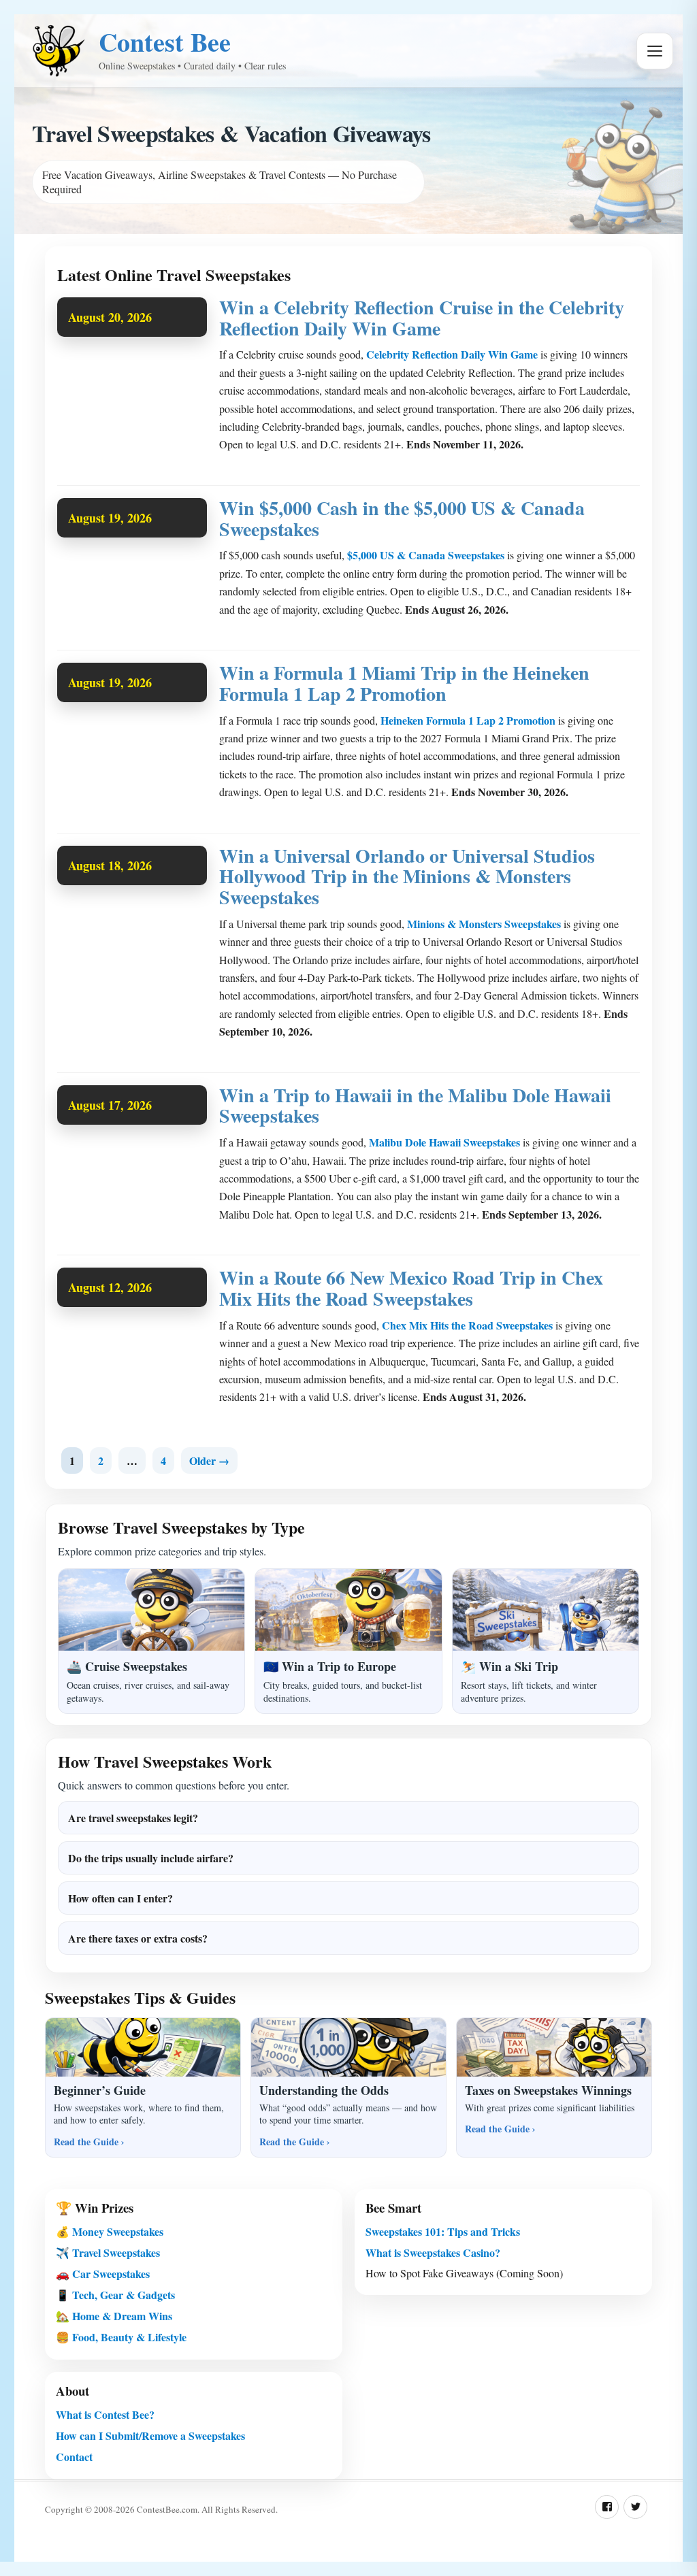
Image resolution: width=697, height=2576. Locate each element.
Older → (209, 1460)
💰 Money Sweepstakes (110, 2231)
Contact (74, 2457)
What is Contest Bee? (105, 2414)
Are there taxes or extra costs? (138, 1938)
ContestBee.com (167, 2509)
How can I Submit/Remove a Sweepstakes (150, 2435)
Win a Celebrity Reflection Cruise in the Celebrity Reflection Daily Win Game (422, 318)
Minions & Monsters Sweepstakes (484, 924)
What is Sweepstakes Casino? (433, 2252)
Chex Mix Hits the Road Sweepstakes (467, 1325)
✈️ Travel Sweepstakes (108, 2252)
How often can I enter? (120, 1898)
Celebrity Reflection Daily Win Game (452, 354)
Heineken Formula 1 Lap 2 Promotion (468, 720)
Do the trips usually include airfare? (151, 1858)
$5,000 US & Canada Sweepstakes (426, 555)
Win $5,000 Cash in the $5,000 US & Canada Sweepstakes (402, 518)
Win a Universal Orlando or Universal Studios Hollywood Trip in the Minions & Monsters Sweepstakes (407, 877)
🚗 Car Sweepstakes (103, 2274)
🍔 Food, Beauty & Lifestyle (121, 2337)
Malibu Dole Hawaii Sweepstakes (444, 1142)
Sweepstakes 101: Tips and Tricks (443, 2231)
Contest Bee (165, 42)
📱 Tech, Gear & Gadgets (115, 2295)
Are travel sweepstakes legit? (133, 1818)
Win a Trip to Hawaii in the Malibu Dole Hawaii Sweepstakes (415, 1106)
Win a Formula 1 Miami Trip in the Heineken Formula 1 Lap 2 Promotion (404, 683)
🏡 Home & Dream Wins (114, 2316)
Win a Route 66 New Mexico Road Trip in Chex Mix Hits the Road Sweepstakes (411, 1288)
